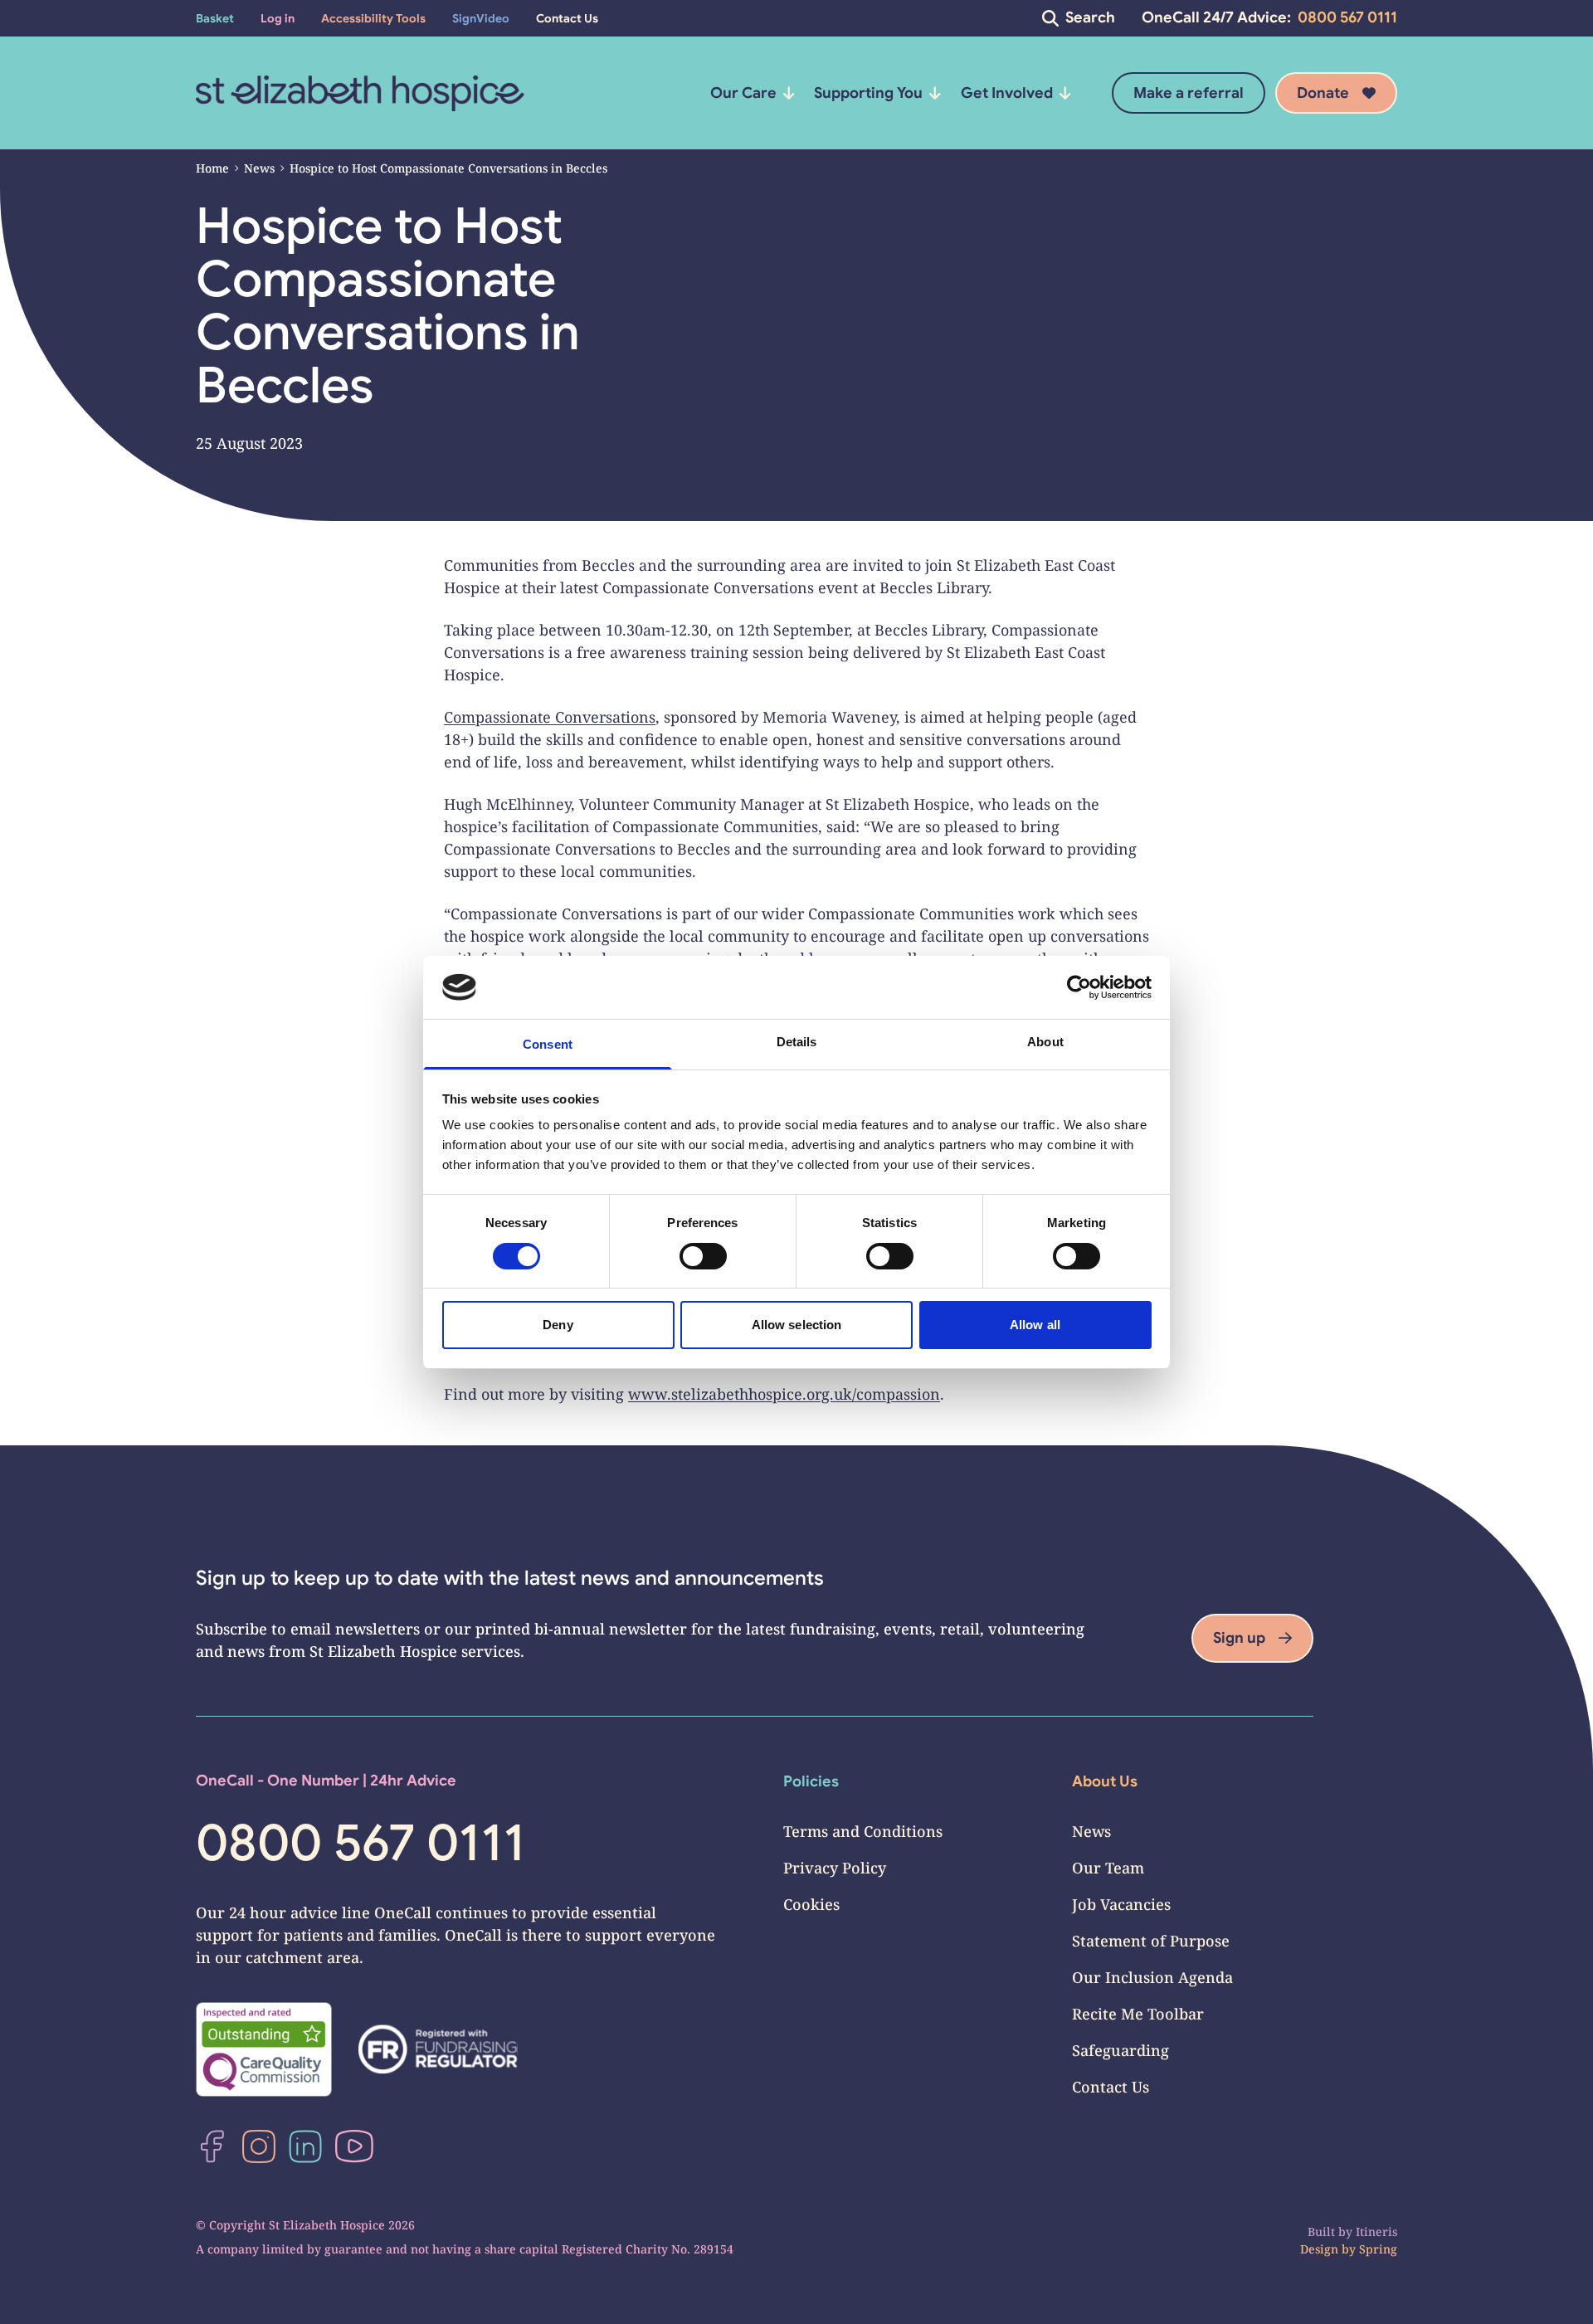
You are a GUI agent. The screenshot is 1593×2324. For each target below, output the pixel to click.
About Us (1105, 1781)
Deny (558, 1325)
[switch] (703, 1256)
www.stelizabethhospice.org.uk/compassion (784, 1394)
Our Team (1108, 1868)
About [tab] (1045, 1042)
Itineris (1376, 2231)
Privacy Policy (835, 1868)
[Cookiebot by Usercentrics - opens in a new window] (1079, 987)
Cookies (811, 1904)
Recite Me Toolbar (1138, 2014)
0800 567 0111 (1347, 17)
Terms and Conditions (863, 1831)
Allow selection (797, 1325)
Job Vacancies (1121, 1904)
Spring (1378, 2249)
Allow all (1035, 1325)
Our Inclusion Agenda (1152, 1977)
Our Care (743, 93)
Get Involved (1007, 93)
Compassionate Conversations (550, 717)
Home (212, 168)
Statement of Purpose (1151, 1941)
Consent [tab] (548, 1044)
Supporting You (868, 93)
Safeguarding (1120, 2050)
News (259, 168)
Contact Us (1111, 2087)
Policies (811, 1781)
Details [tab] (797, 1042)
